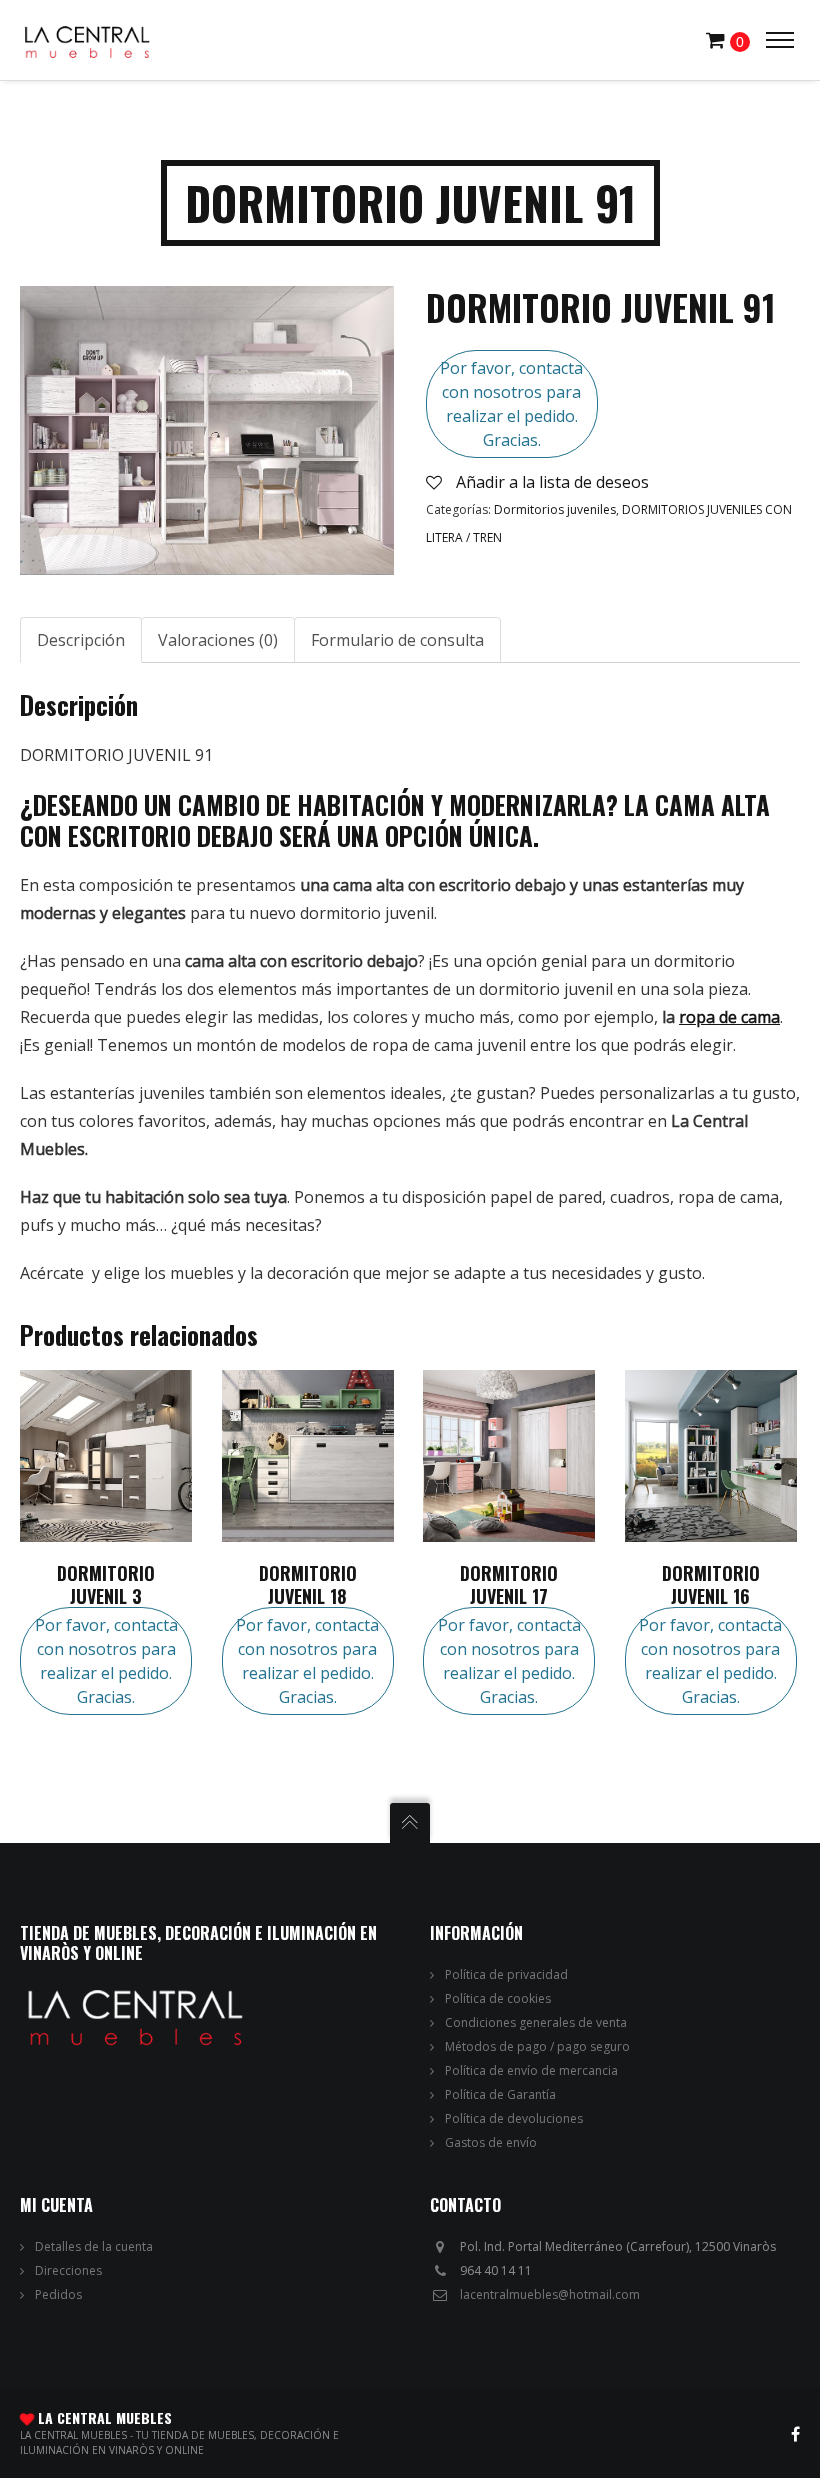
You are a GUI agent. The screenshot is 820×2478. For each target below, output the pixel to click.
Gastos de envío (491, 2142)
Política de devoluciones (514, 2118)
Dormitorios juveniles (555, 509)
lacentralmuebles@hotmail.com (550, 2294)
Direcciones (68, 2270)
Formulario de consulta (397, 640)
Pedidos (58, 2294)
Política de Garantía (500, 2094)
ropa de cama (729, 1017)
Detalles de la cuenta (94, 2246)
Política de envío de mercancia (531, 2070)
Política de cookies (498, 1998)
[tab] (81, 640)
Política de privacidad (506, 1974)
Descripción (81, 640)
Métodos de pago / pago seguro (537, 2046)
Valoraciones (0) (218, 640)
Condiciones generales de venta (536, 2022)
